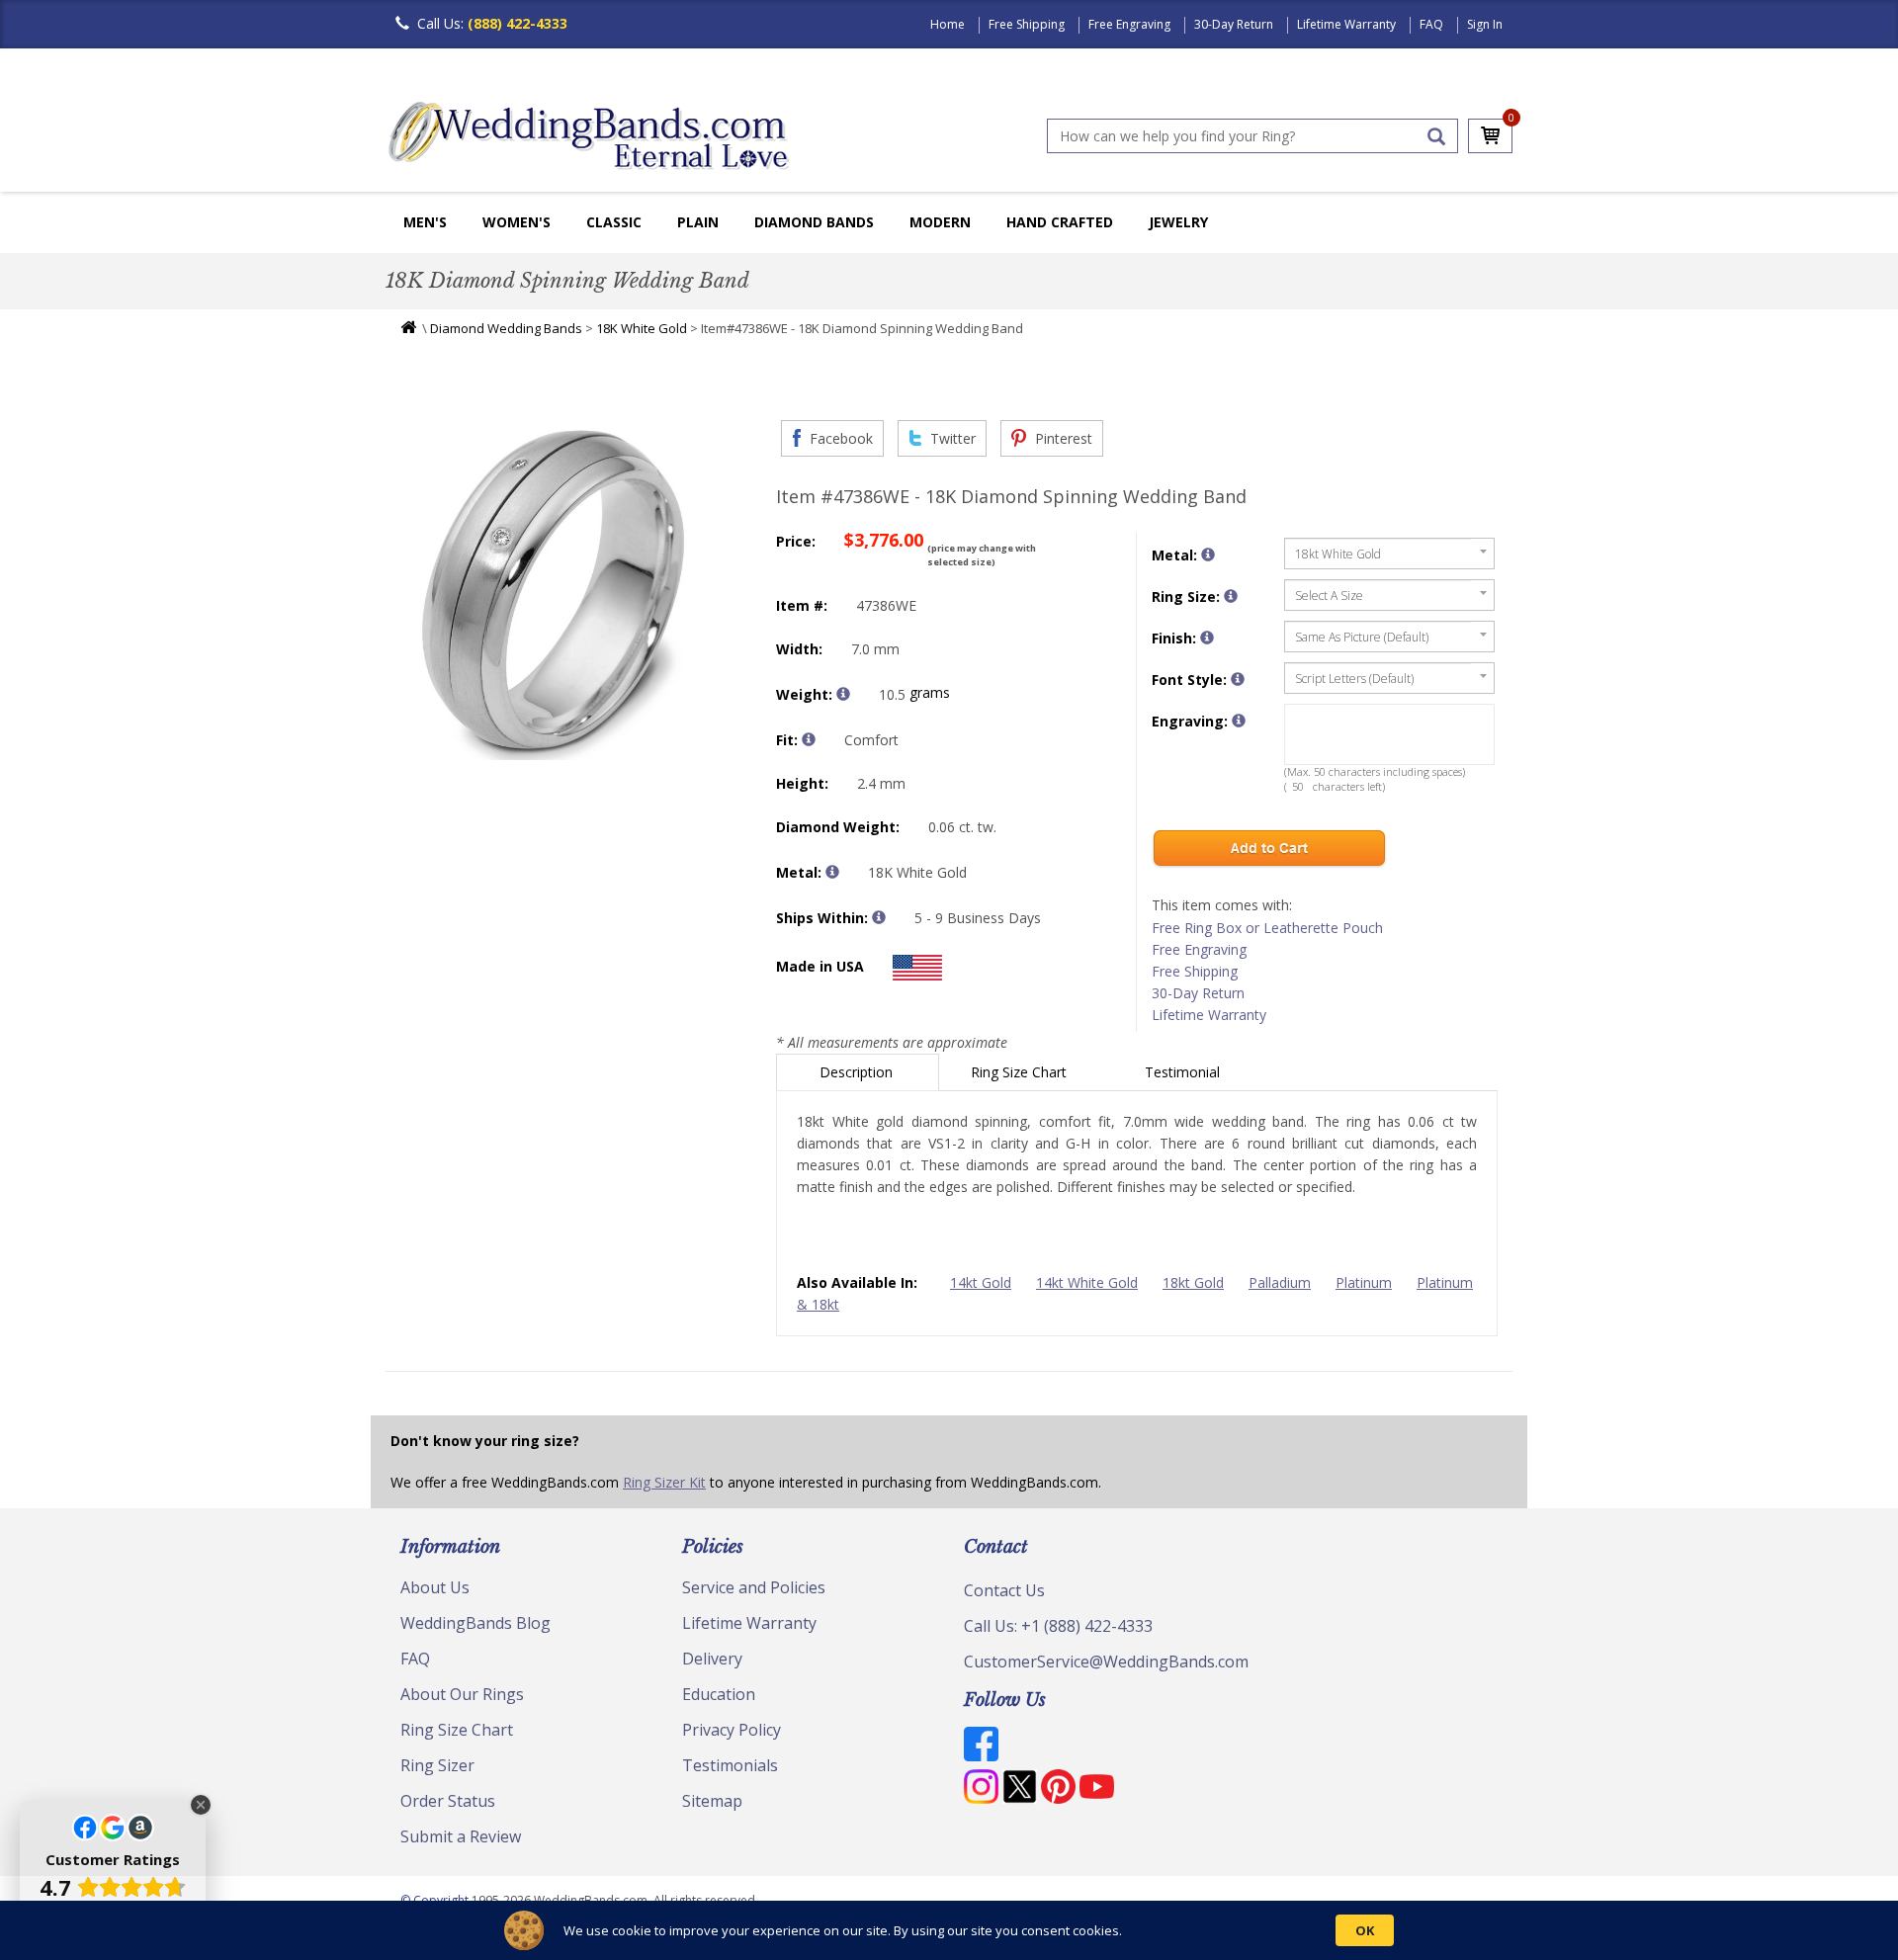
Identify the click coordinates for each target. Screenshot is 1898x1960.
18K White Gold (642, 328)
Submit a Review (461, 1836)
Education (719, 1694)
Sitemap (712, 1801)
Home (948, 24)
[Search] (1436, 136)
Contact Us (1004, 1590)
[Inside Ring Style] (809, 739)
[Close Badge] (201, 1805)
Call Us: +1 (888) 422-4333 (1058, 1626)
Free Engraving (1129, 24)
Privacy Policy (732, 1730)
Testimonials (730, 1765)
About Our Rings (462, 1694)
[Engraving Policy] (1238, 679)
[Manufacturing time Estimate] (879, 917)
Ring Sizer (437, 1765)
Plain (698, 222)
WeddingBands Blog (475, 1623)
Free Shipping (1027, 24)
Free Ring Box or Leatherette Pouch (1267, 928)
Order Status (448, 1801)
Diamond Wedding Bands (506, 328)
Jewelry (1178, 222)
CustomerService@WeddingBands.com (1106, 1662)
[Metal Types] (832, 872)
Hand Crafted (1060, 222)
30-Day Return (1234, 24)
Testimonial (1184, 1072)
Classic (614, 222)
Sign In (1485, 24)
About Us (435, 1587)
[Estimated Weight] (843, 694)
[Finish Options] (1207, 638)
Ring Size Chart (1021, 1072)
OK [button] (1365, 1930)
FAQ (1431, 24)
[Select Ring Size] (1231, 596)
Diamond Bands (814, 222)
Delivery (712, 1659)
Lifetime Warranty (1346, 24)
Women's (517, 222)
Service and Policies (754, 1587)
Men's (425, 222)
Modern (940, 222)
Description (858, 1072)
